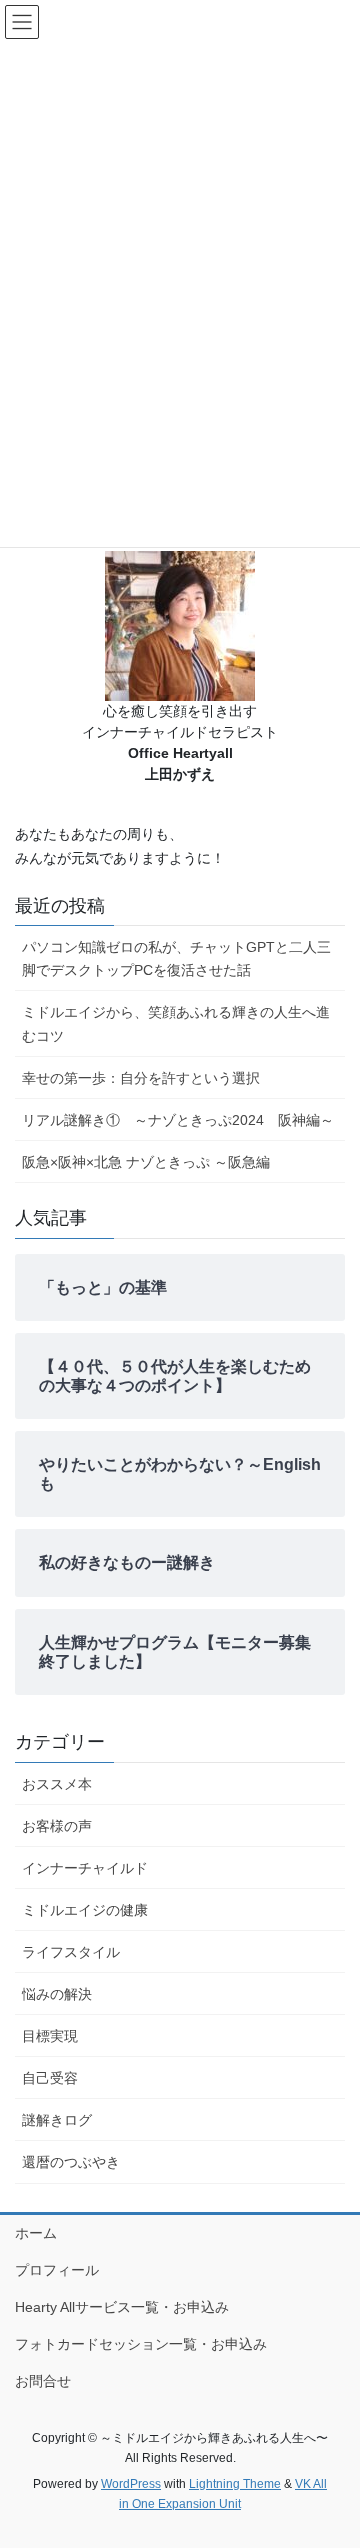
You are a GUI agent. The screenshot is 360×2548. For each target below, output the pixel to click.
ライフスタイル (71, 1952)
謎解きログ (57, 2120)
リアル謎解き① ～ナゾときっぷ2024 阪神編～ (178, 1120)
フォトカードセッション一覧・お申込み (141, 2344)
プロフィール (57, 2270)
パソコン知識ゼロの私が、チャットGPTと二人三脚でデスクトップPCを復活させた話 (176, 958)
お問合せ (43, 2381)
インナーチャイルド (85, 1868)
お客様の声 (57, 1826)
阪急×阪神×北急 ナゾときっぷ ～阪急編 (146, 1162)
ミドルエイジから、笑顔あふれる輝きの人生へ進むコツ (176, 1023)
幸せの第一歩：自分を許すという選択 (141, 1078)
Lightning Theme (235, 2484)
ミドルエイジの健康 (85, 1910)
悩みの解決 (57, 1994)
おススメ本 (57, 1784)
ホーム (36, 2233)
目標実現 (50, 2036)
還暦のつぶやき (71, 2162)
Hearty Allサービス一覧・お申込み (122, 2307)
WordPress (131, 2484)
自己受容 (50, 2078)
